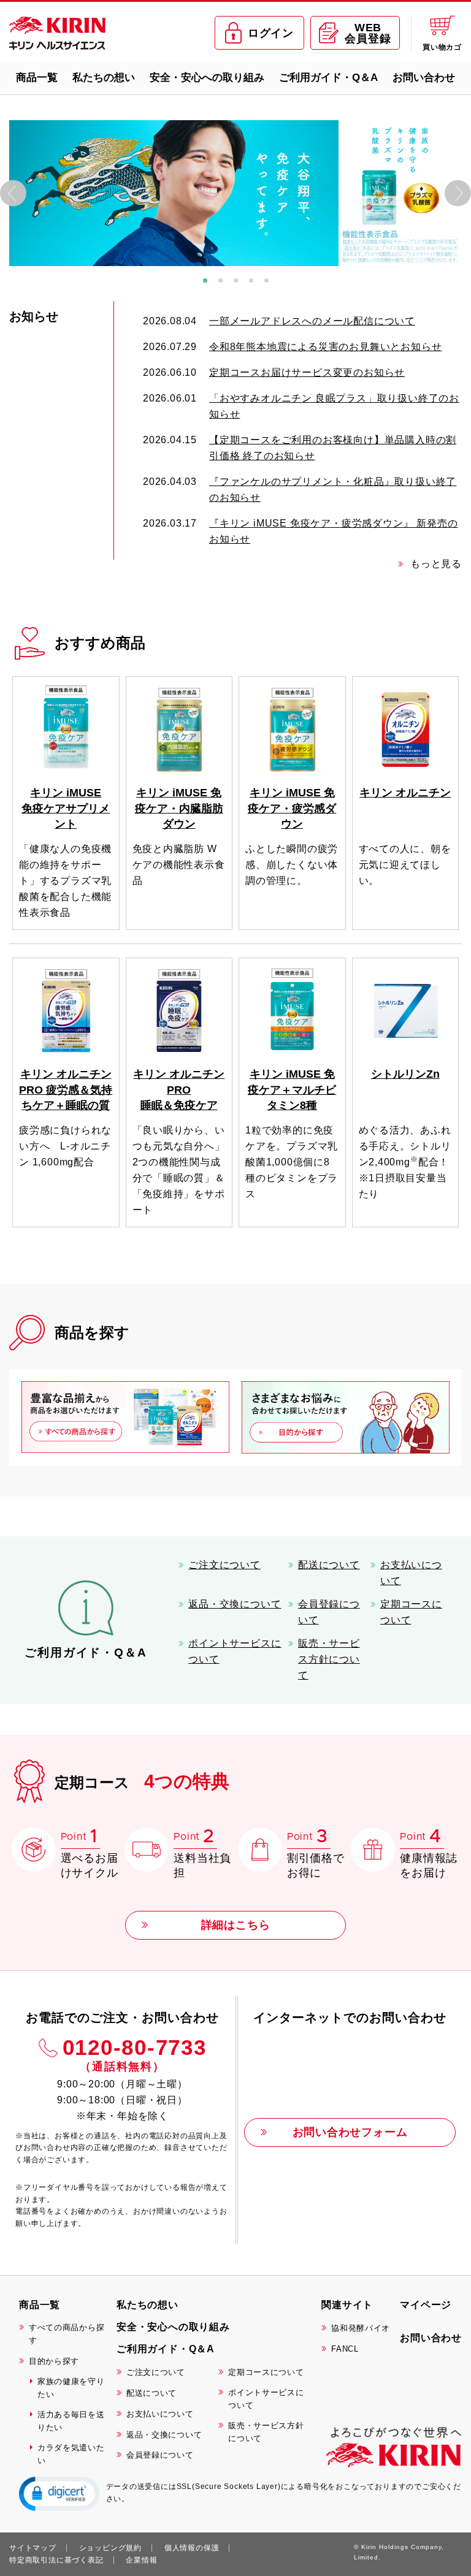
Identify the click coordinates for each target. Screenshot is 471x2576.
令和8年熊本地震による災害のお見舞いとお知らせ (325, 347)
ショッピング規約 (110, 2548)
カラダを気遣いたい (71, 2454)
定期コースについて (411, 1612)
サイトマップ (33, 2548)
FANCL (345, 2349)
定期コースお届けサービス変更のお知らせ (307, 372)
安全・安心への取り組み (207, 78)
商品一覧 (37, 78)
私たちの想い (104, 78)
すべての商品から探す (67, 2334)
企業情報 (141, 2560)
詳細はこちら (236, 1925)
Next (458, 193)
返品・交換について (235, 1604)
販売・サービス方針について (329, 1659)
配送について (329, 1565)
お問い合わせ (424, 78)
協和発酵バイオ (361, 2328)
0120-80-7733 (135, 2054)
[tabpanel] (235, 193)
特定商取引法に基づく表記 (56, 2560)
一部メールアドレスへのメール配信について (312, 321)
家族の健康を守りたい (71, 2388)
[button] (59, 2493)
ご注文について (224, 1565)
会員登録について (329, 1612)
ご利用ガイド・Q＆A (328, 78)
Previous (13, 193)
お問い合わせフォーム (350, 2132)
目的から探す (54, 2361)
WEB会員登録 (368, 33)
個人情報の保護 (192, 2548)
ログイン (271, 33)
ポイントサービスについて (235, 1651)
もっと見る (436, 564)
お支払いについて (411, 1573)
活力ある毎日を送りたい (71, 2421)
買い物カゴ (442, 47)
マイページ (426, 2305)
